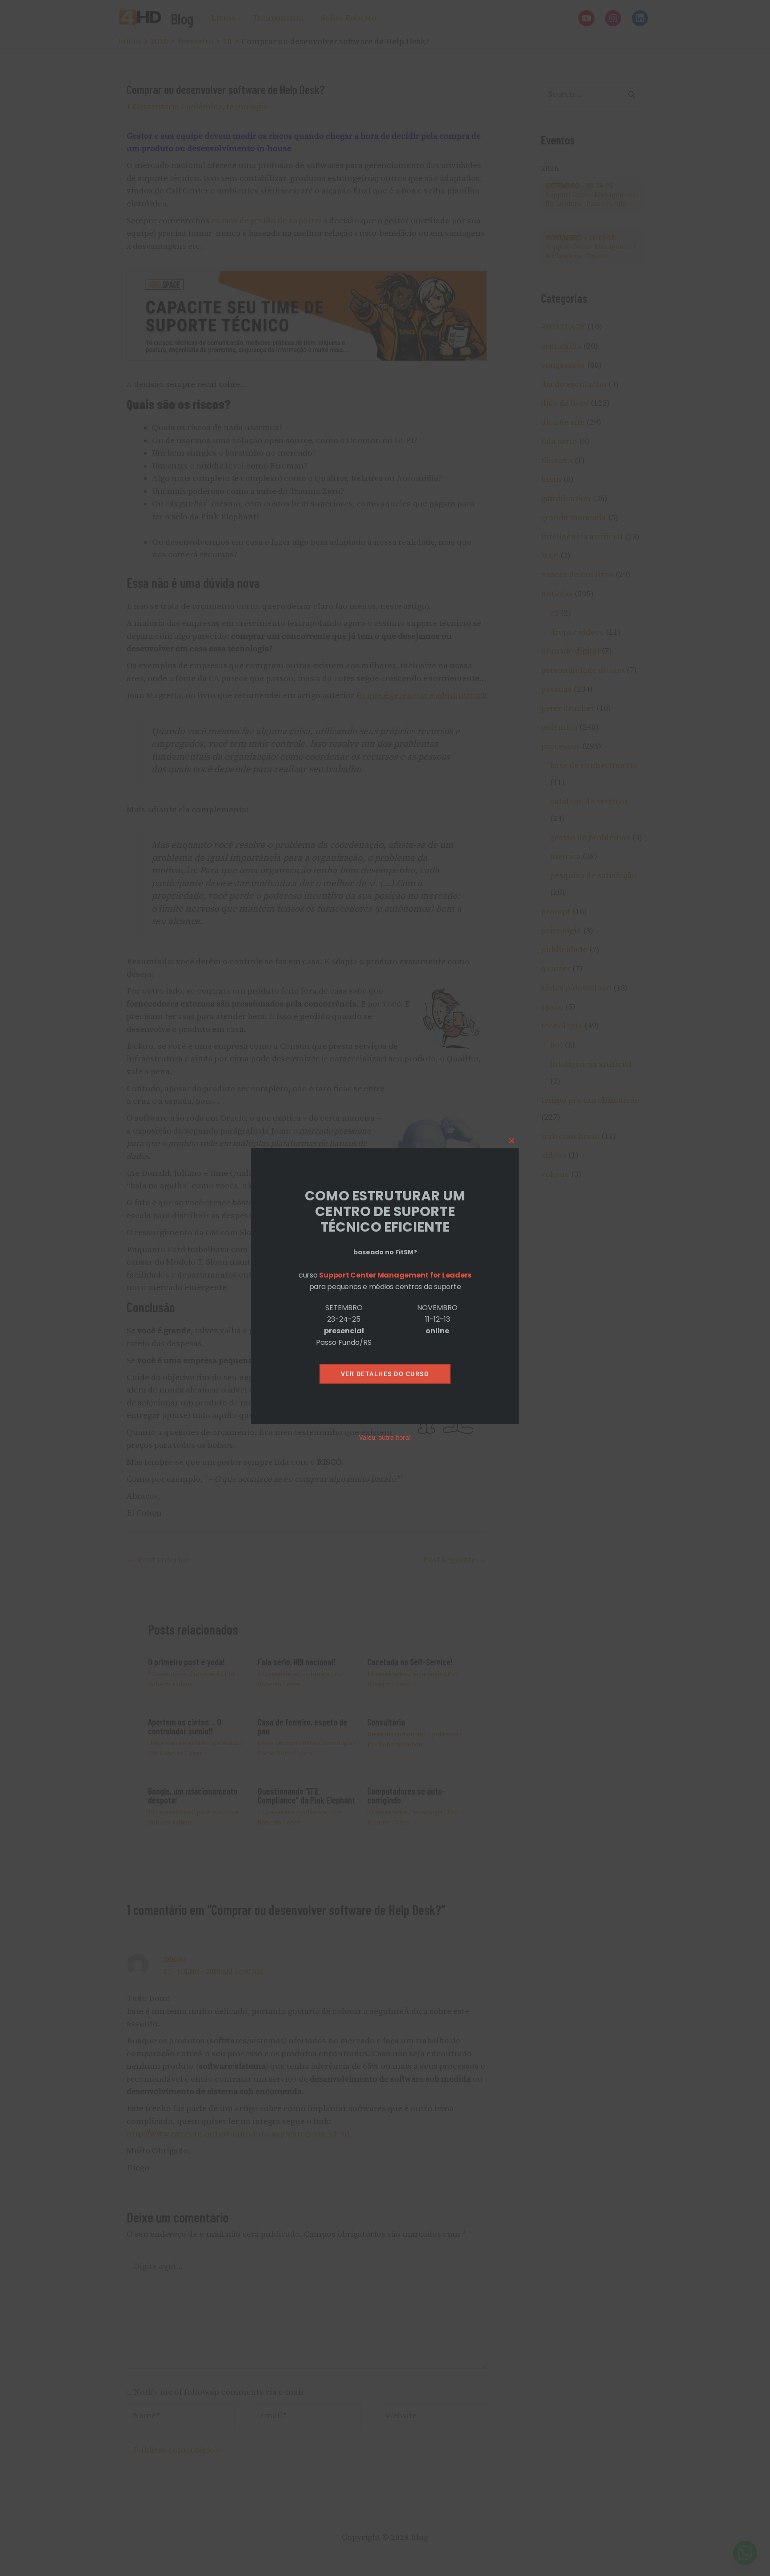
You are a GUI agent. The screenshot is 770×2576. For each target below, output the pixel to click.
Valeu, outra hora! (385, 1437)
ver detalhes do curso (385, 1374)
